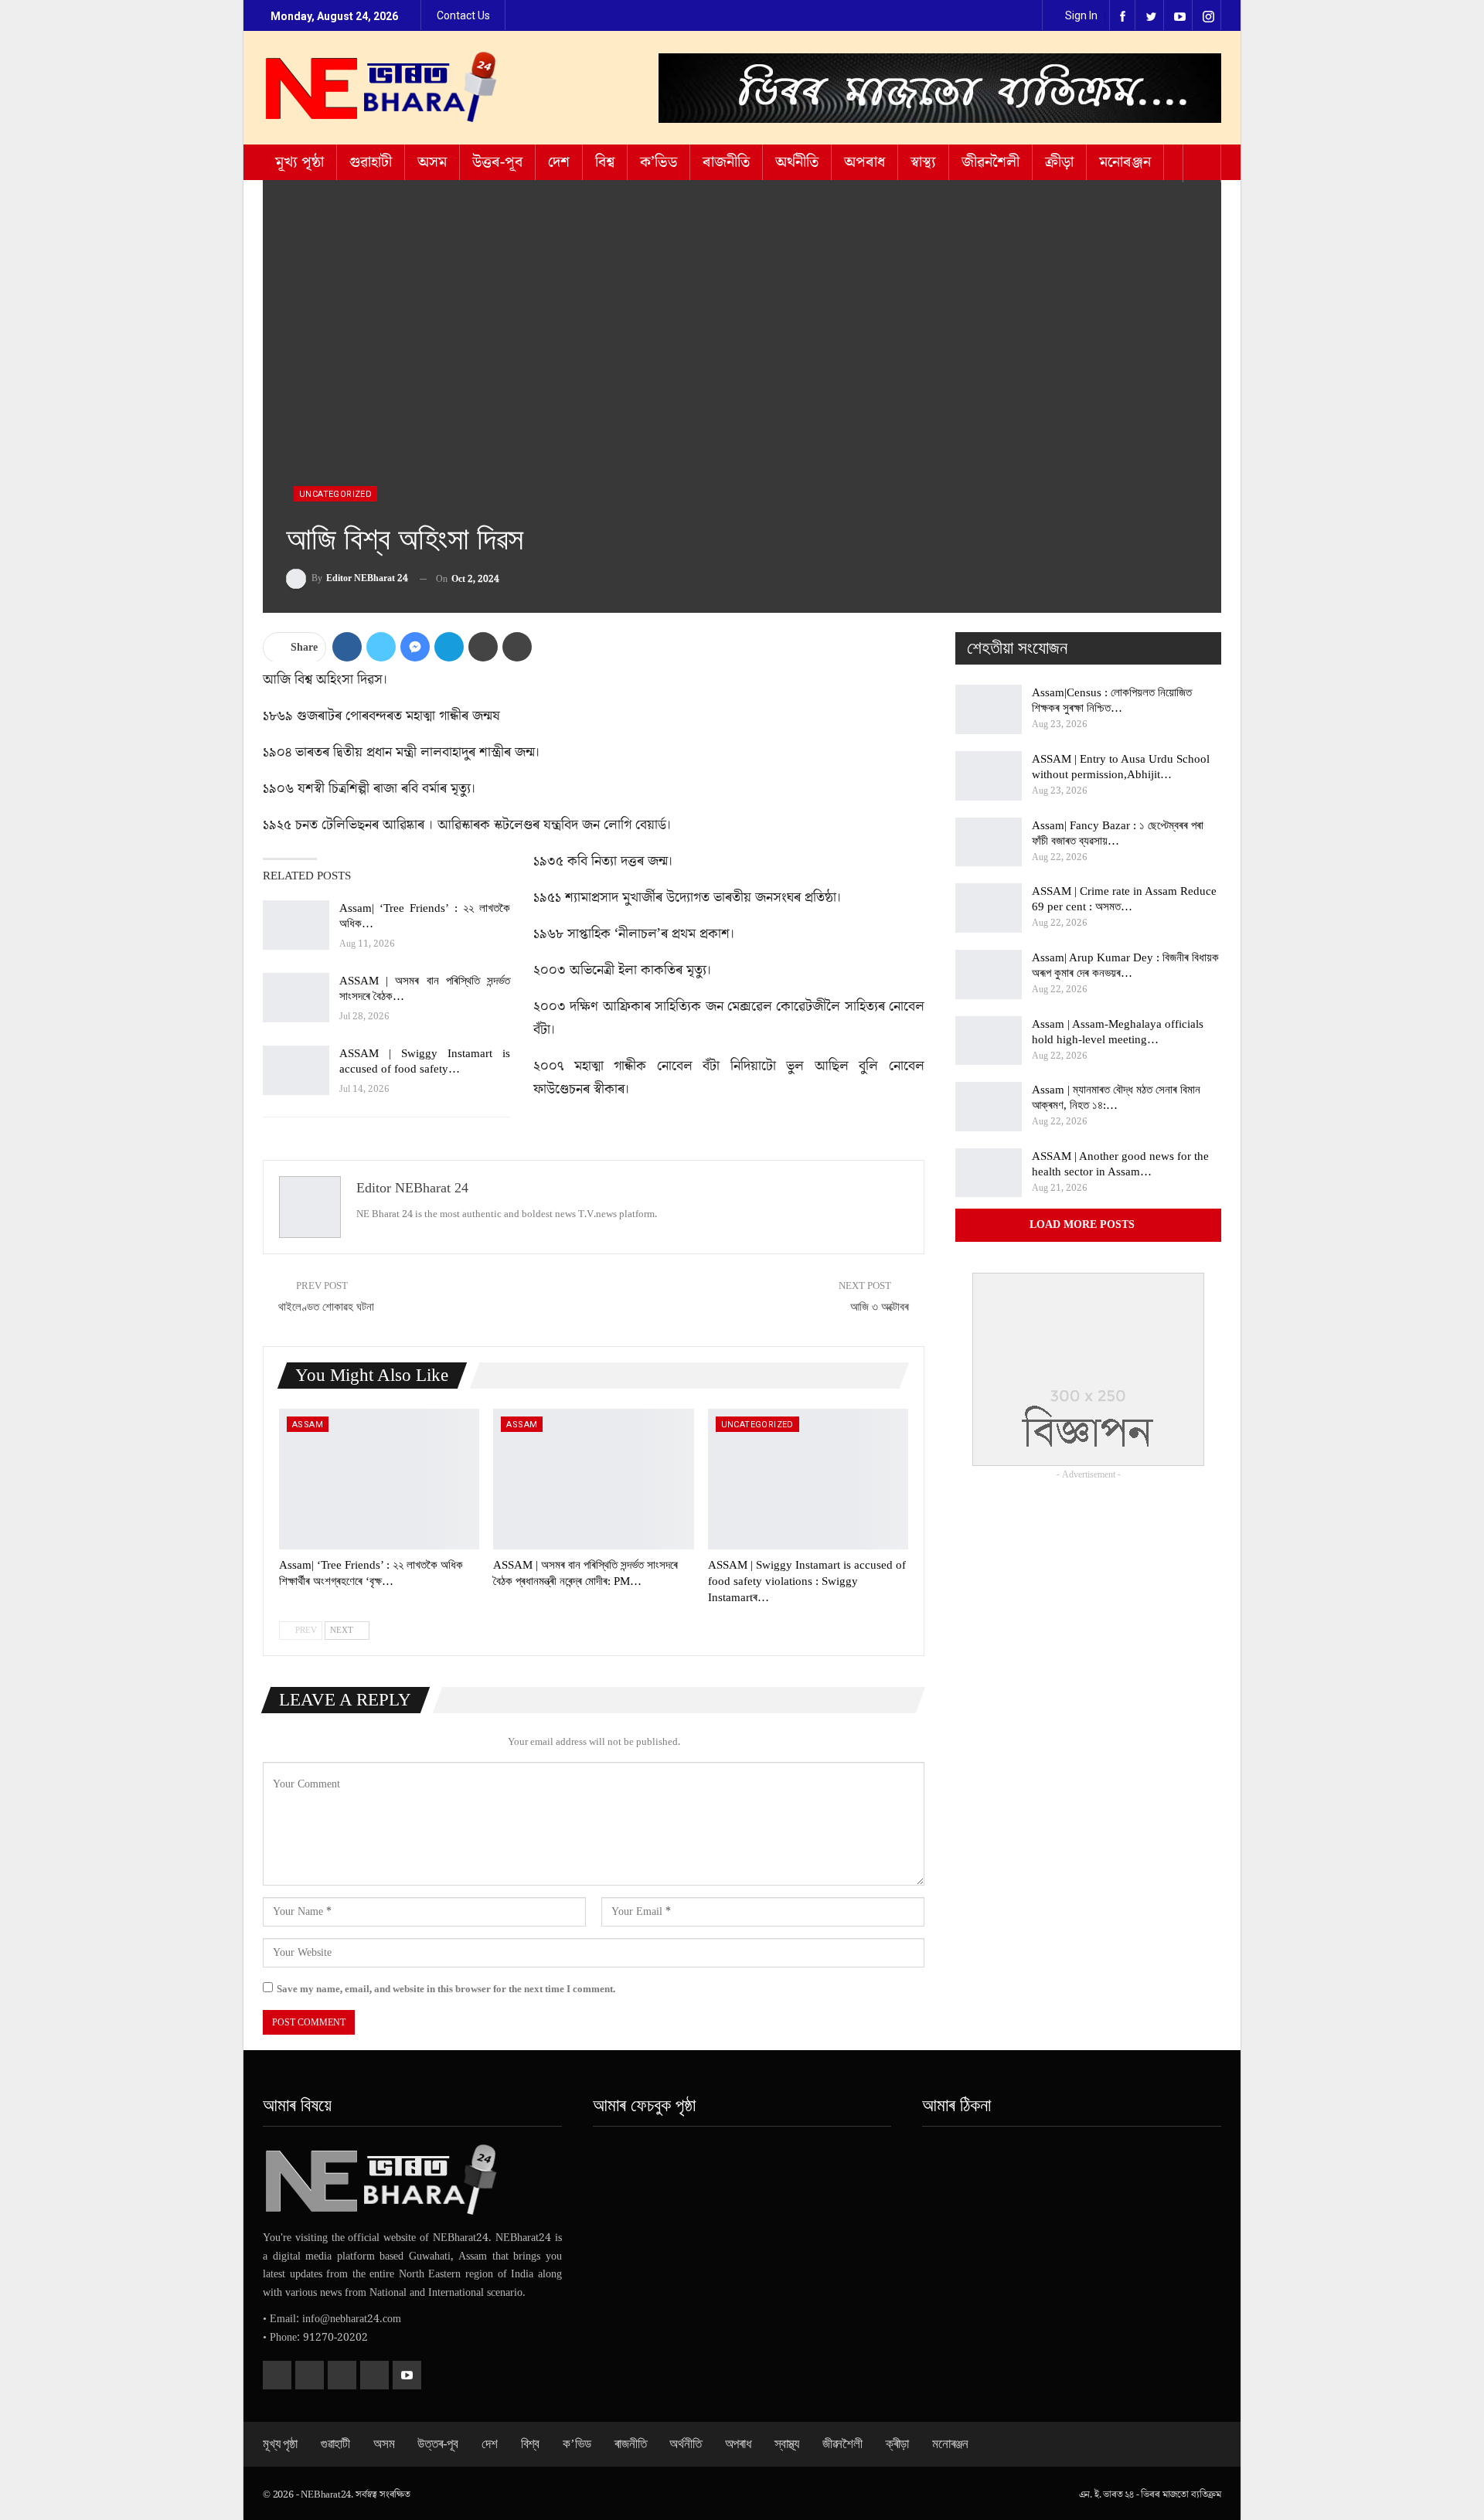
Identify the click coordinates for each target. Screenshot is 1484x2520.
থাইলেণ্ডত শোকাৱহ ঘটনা (326, 1307)
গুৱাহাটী (371, 162)
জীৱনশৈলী (990, 162)
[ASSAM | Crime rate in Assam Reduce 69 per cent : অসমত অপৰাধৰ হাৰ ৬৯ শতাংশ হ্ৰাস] (989, 908)
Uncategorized (335, 494)
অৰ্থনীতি (797, 162)
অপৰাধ (865, 162)
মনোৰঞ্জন (1125, 162)
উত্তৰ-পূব (497, 162)
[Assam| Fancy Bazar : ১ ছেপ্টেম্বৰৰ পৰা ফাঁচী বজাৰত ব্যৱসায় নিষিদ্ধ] (989, 842)
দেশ (559, 162)
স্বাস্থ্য (923, 162)
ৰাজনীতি (726, 162)
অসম (432, 162)
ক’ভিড (659, 162)
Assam (308, 1425)
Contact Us (463, 15)
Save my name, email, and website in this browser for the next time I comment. (446, 1989)
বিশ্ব (605, 162)
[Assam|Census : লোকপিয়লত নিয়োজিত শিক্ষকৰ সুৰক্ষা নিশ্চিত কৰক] (989, 709)
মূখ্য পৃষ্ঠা (300, 162)
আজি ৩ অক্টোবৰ (880, 1307)
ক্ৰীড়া (1059, 162)
